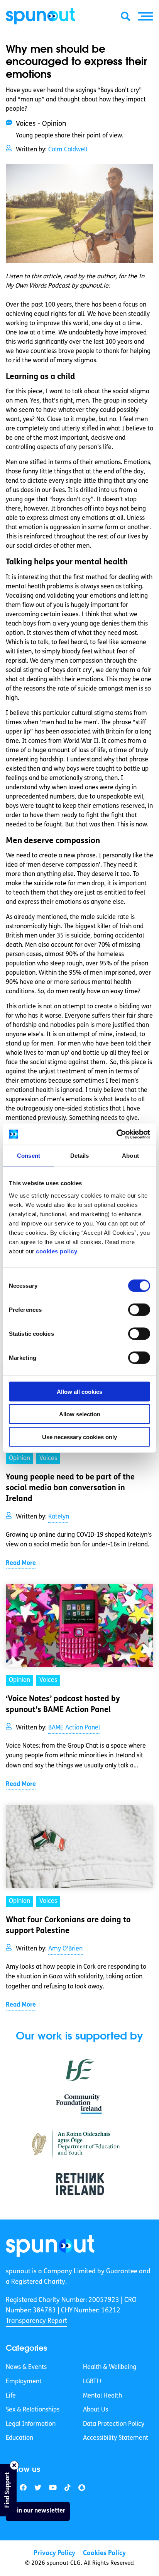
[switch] (139, 1309)
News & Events (26, 2367)
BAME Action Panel (74, 1728)
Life (11, 2396)
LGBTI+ (93, 2382)
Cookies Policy (104, 2553)
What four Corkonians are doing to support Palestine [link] (68, 1926)
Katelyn (59, 1517)
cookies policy (57, 1251)
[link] (50, 2246)
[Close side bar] (14, 2465)
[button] (145, 16)
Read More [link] (21, 1563)
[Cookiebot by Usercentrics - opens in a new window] (116, 1134)
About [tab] (130, 1156)
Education (19, 2438)
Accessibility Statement (116, 2438)
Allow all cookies (79, 1391)
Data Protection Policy (114, 2424)
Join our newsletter (38, 2511)
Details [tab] (80, 1156)
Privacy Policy (54, 2553)
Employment (24, 2382)
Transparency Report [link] (36, 2321)
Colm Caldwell (68, 150)
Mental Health (102, 2396)
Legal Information (31, 2424)
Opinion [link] (19, 1459)
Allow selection (80, 1414)
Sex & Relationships (33, 2410)
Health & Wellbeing (110, 2367)
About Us (96, 2410)
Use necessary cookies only (79, 1437)
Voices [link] (48, 1459)
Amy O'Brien (65, 1949)
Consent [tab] (29, 1156)
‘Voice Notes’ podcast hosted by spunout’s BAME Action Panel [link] (63, 1705)
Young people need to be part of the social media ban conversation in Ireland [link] (70, 1488)
